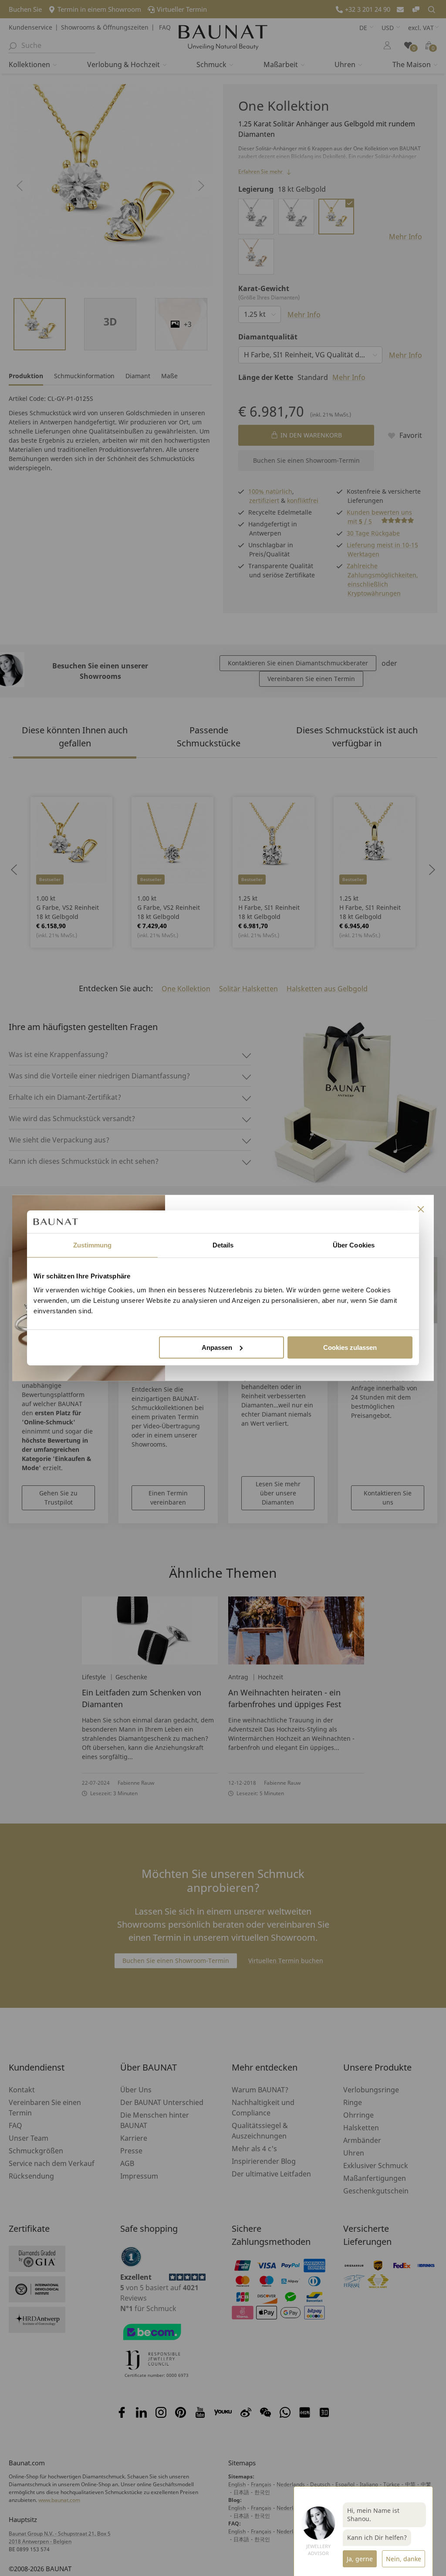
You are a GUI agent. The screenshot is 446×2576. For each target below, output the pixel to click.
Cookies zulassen (350, 1347)
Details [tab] (223, 1245)
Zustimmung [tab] (93, 1245)
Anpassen (217, 1347)
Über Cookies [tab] (354, 1245)
